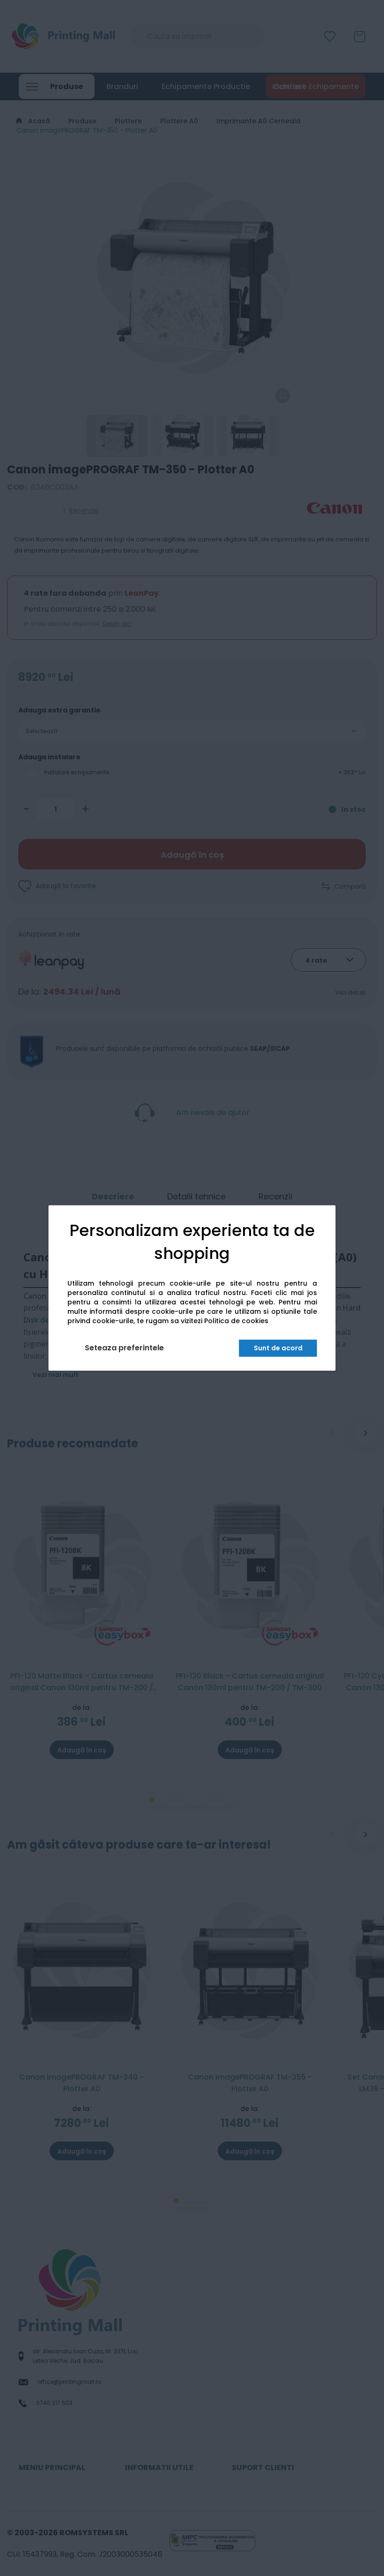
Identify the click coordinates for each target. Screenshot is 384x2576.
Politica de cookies (236, 1321)
